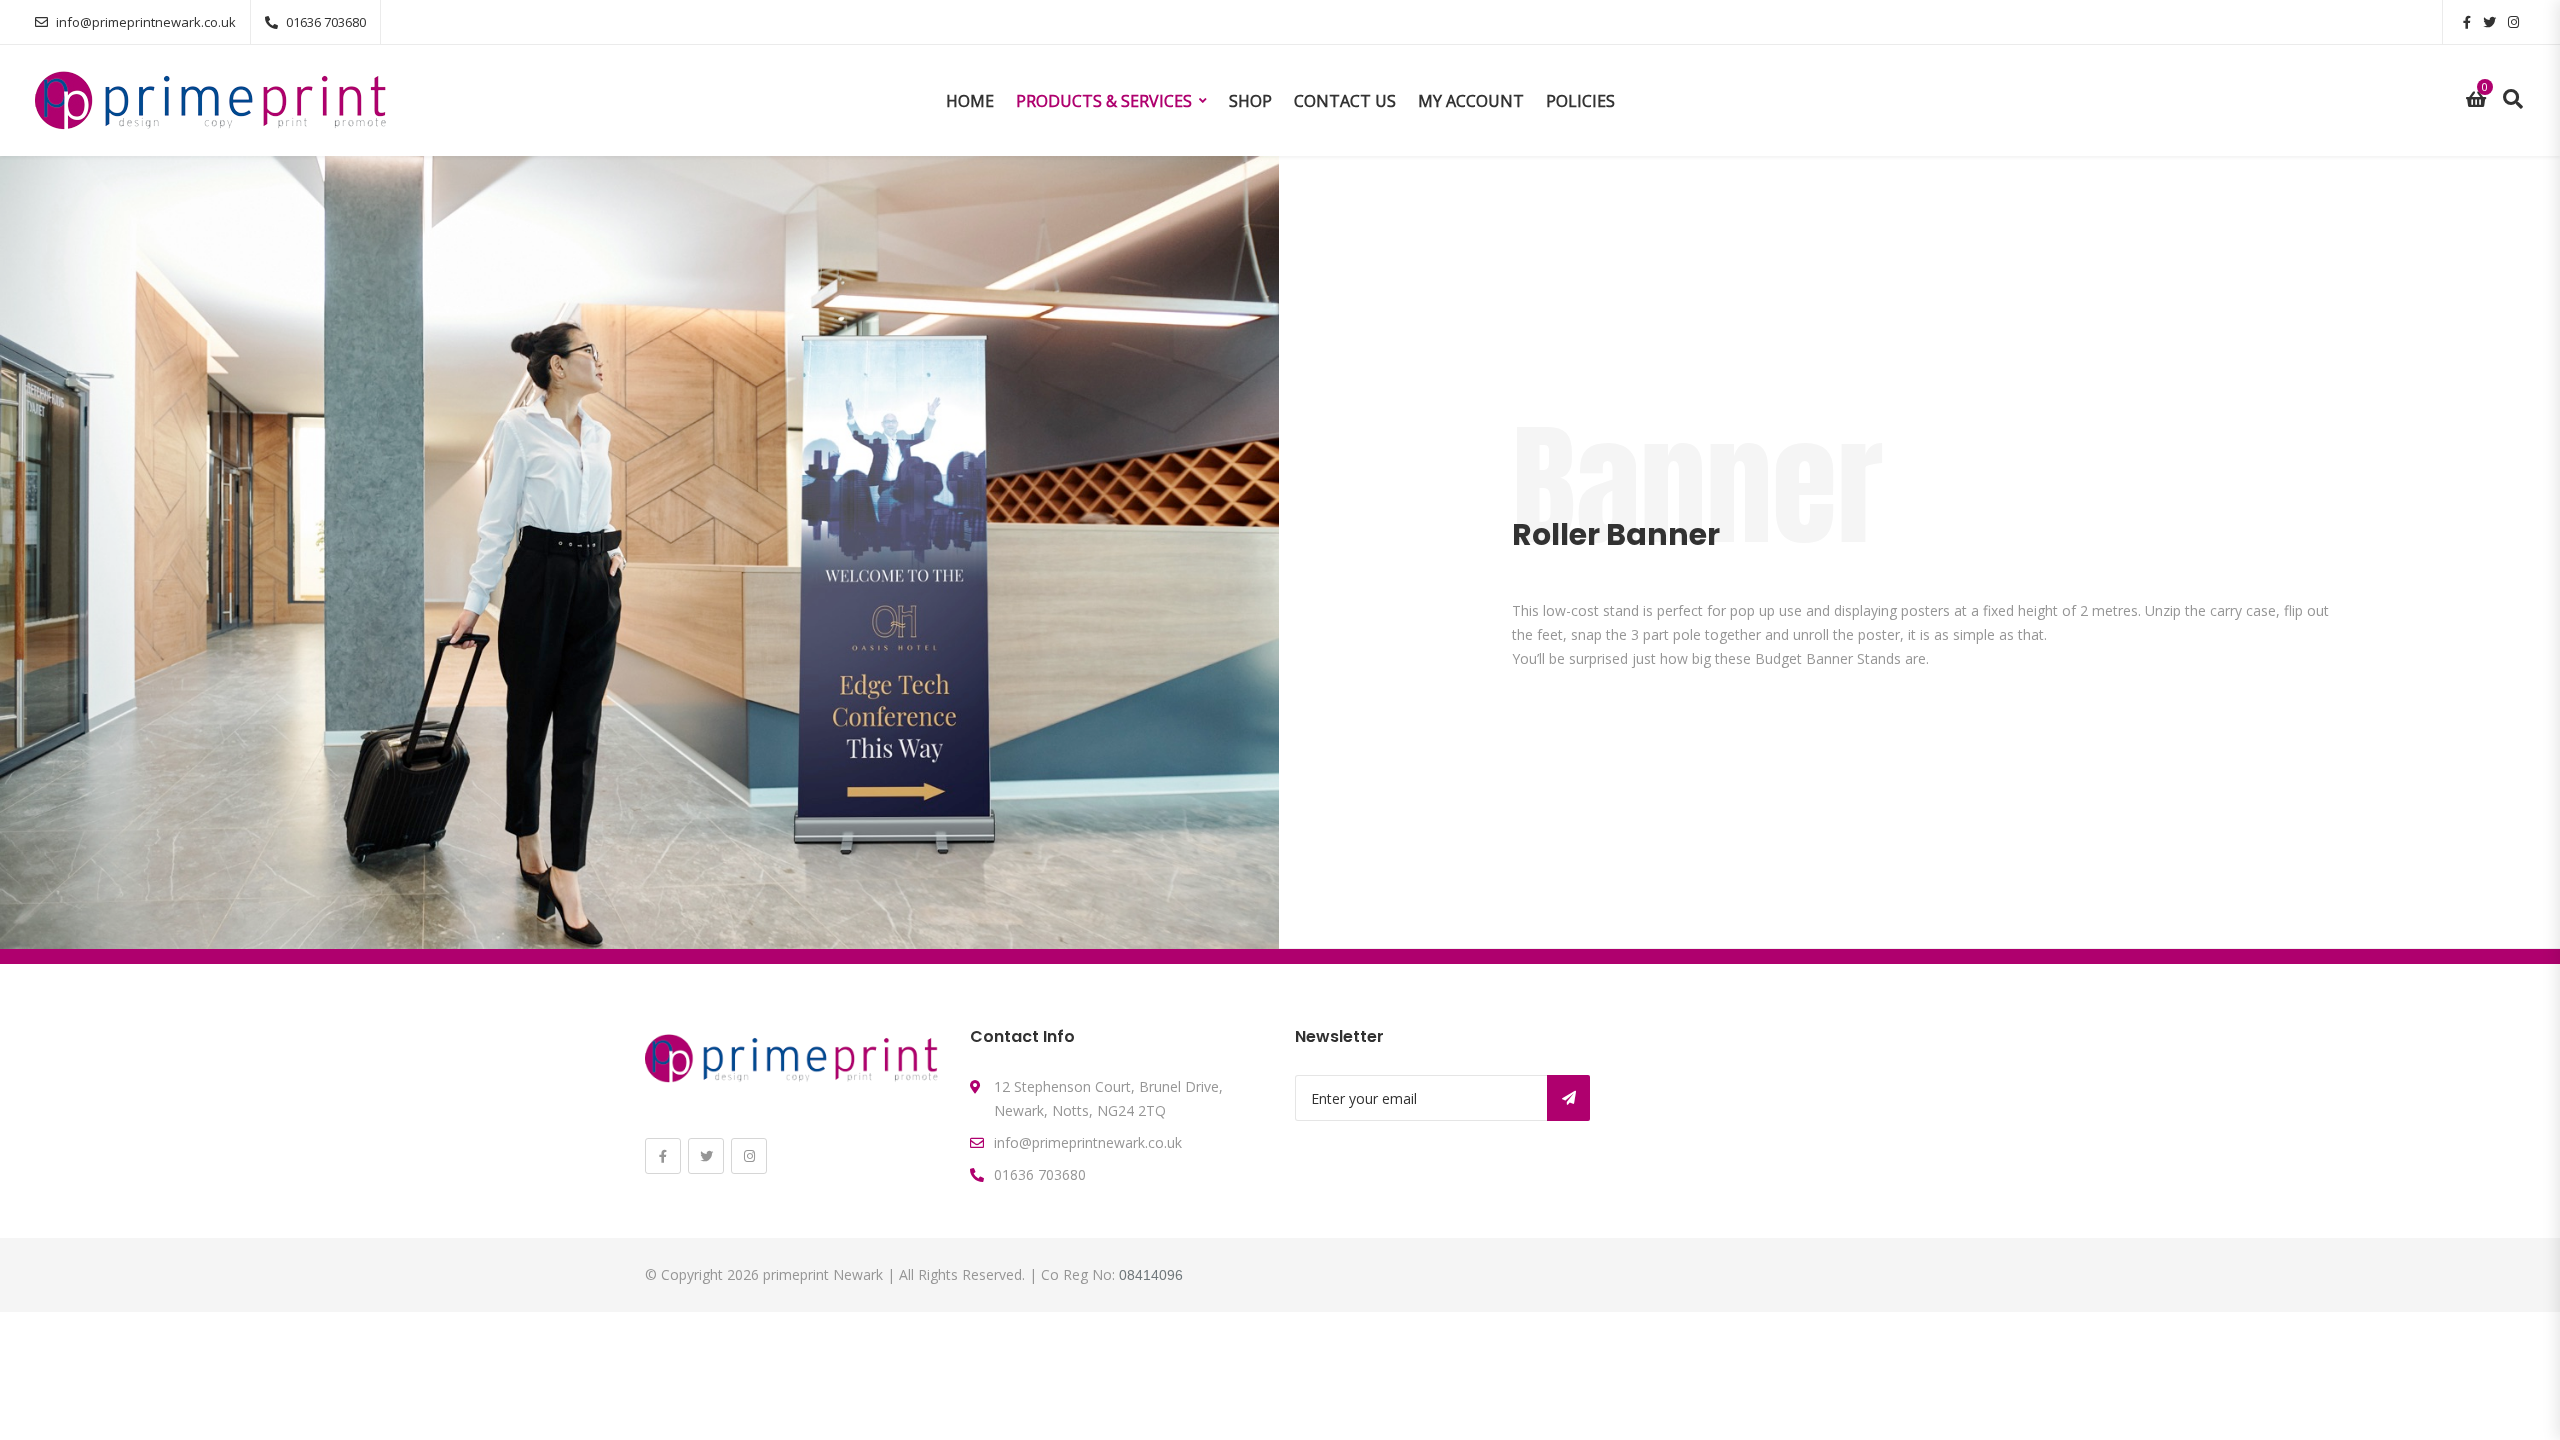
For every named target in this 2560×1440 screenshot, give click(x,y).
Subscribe (1568, 1098)
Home (970, 101)
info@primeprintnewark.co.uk (146, 22)
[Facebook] (663, 1156)
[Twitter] (706, 1156)
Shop (1250, 101)
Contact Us (1345, 101)
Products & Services (1104, 101)
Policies (1580, 101)
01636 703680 (326, 22)
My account (1471, 101)
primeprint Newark (823, 1274)
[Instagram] (749, 1156)
